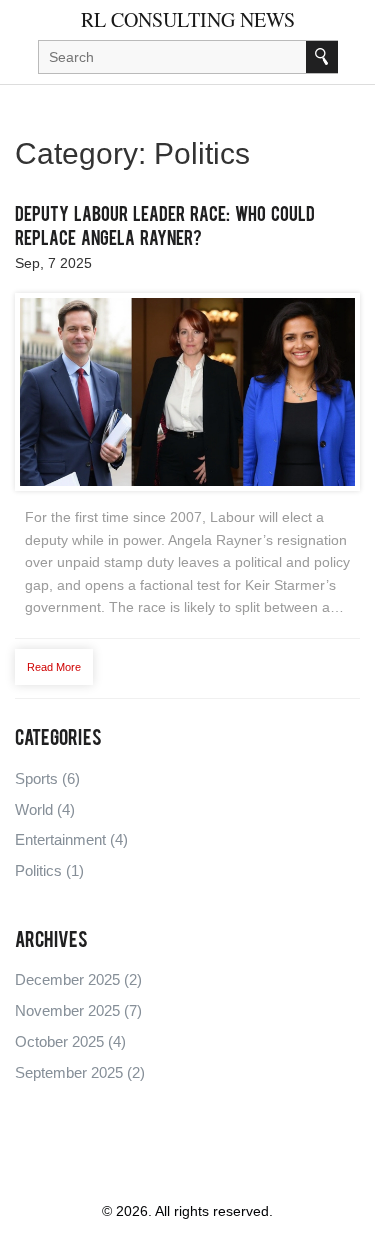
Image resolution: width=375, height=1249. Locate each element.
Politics (49, 870)
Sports (47, 778)
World (45, 809)
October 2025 (70, 1041)
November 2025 (78, 1010)
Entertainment (71, 839)
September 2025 (80, 1072)
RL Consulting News (188, 20)
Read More (54, 667)
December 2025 (78, 979)
